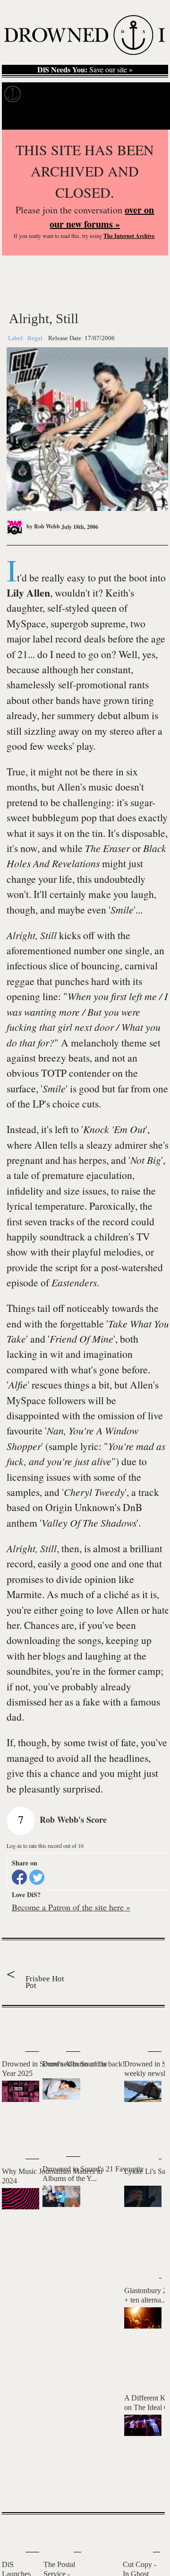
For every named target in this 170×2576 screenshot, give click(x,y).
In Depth (79, 94)
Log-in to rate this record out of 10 (45, 1846)
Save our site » (85, 70)
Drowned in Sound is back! (84, 2064)
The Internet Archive (129, 236)
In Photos (118, 94)
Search (151, 118)
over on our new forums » (102, 217)
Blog (150, 94)
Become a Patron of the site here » (71, 1907)
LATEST (14, 2026)
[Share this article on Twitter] (37, 1877)
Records (42, 94)
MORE (144, 2488)
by (42, 526)
